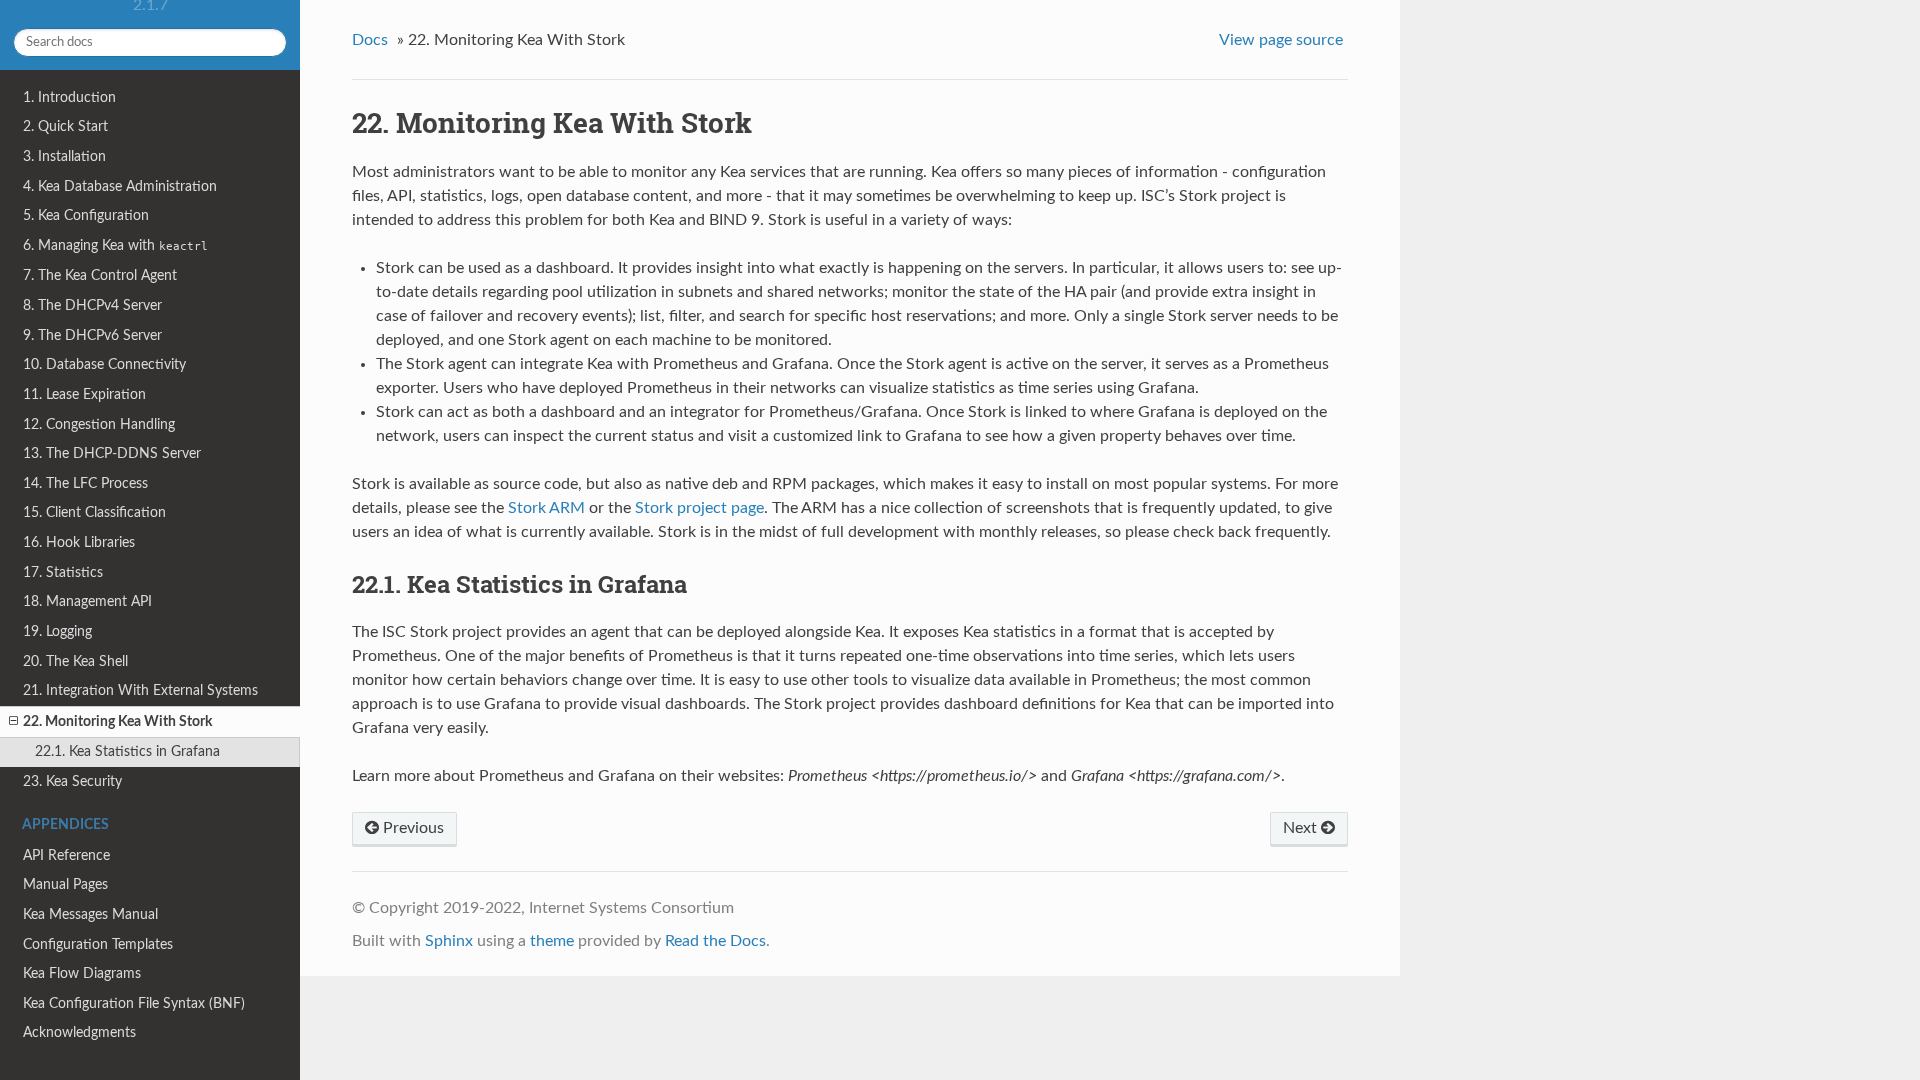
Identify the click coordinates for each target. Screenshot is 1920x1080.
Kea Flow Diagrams (82, 973)
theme (552, 941)
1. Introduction (69, 97)
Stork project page (699, 508)
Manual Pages (65, 884)
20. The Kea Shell (75, 661)
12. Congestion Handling (99, 424)
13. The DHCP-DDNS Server (112, 453)
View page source (1281, 40)
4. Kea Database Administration (120, 186)
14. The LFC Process (85, 483)
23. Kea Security (72, 781)
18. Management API (87, 601)
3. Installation (64, 156)
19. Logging (57, 631)
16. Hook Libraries (79, 542)
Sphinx (449, 941)
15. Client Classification (94, 512)
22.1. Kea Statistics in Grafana (127, 751)
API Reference (66, 855)
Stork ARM (546, 508)
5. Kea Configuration (86, 215)
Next (1302, 828)
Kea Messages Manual (90, 914)
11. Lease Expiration (84, 394)
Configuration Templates (98, 944)
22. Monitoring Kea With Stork (117, 721)
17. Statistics (63, 572)
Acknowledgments (79, 1032)
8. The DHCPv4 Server (92, 305)
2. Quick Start (65, 126)
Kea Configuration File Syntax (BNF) (134, 1003)
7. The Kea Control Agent (100, 275)
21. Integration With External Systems (140, 690)
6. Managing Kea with (115, 245)
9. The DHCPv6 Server (92, 335)
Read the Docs (715, 941)
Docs (370, 40)
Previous (411, 828)
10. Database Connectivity (104, 364)
